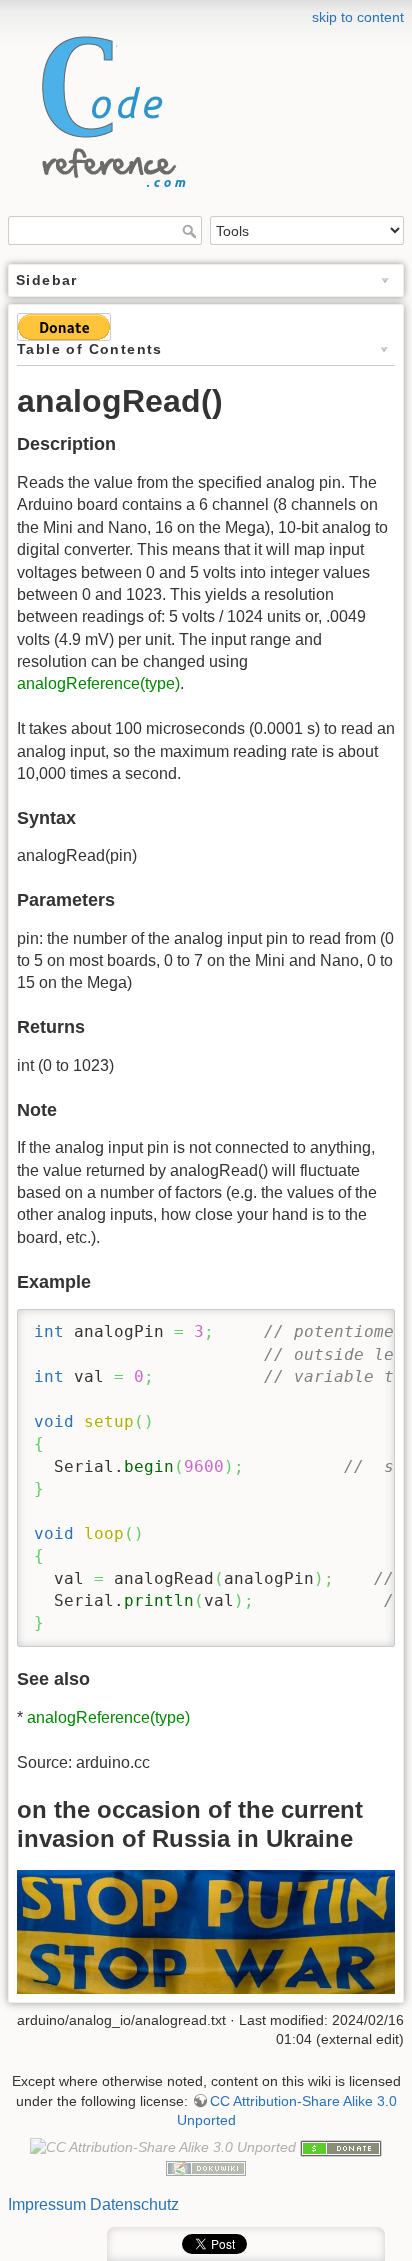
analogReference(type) (98, 683)
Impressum (47, 2204)
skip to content (358, 17)
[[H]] (108, 106)
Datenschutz (134, 2204)
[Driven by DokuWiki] (206, 2167)
